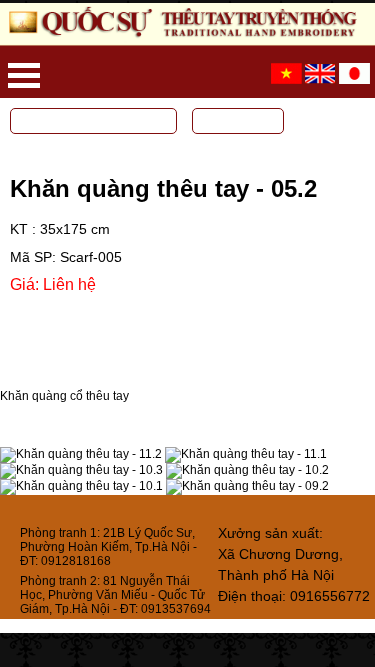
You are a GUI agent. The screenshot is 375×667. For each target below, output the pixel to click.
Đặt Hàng (68, 315)
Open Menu (24, 75)
